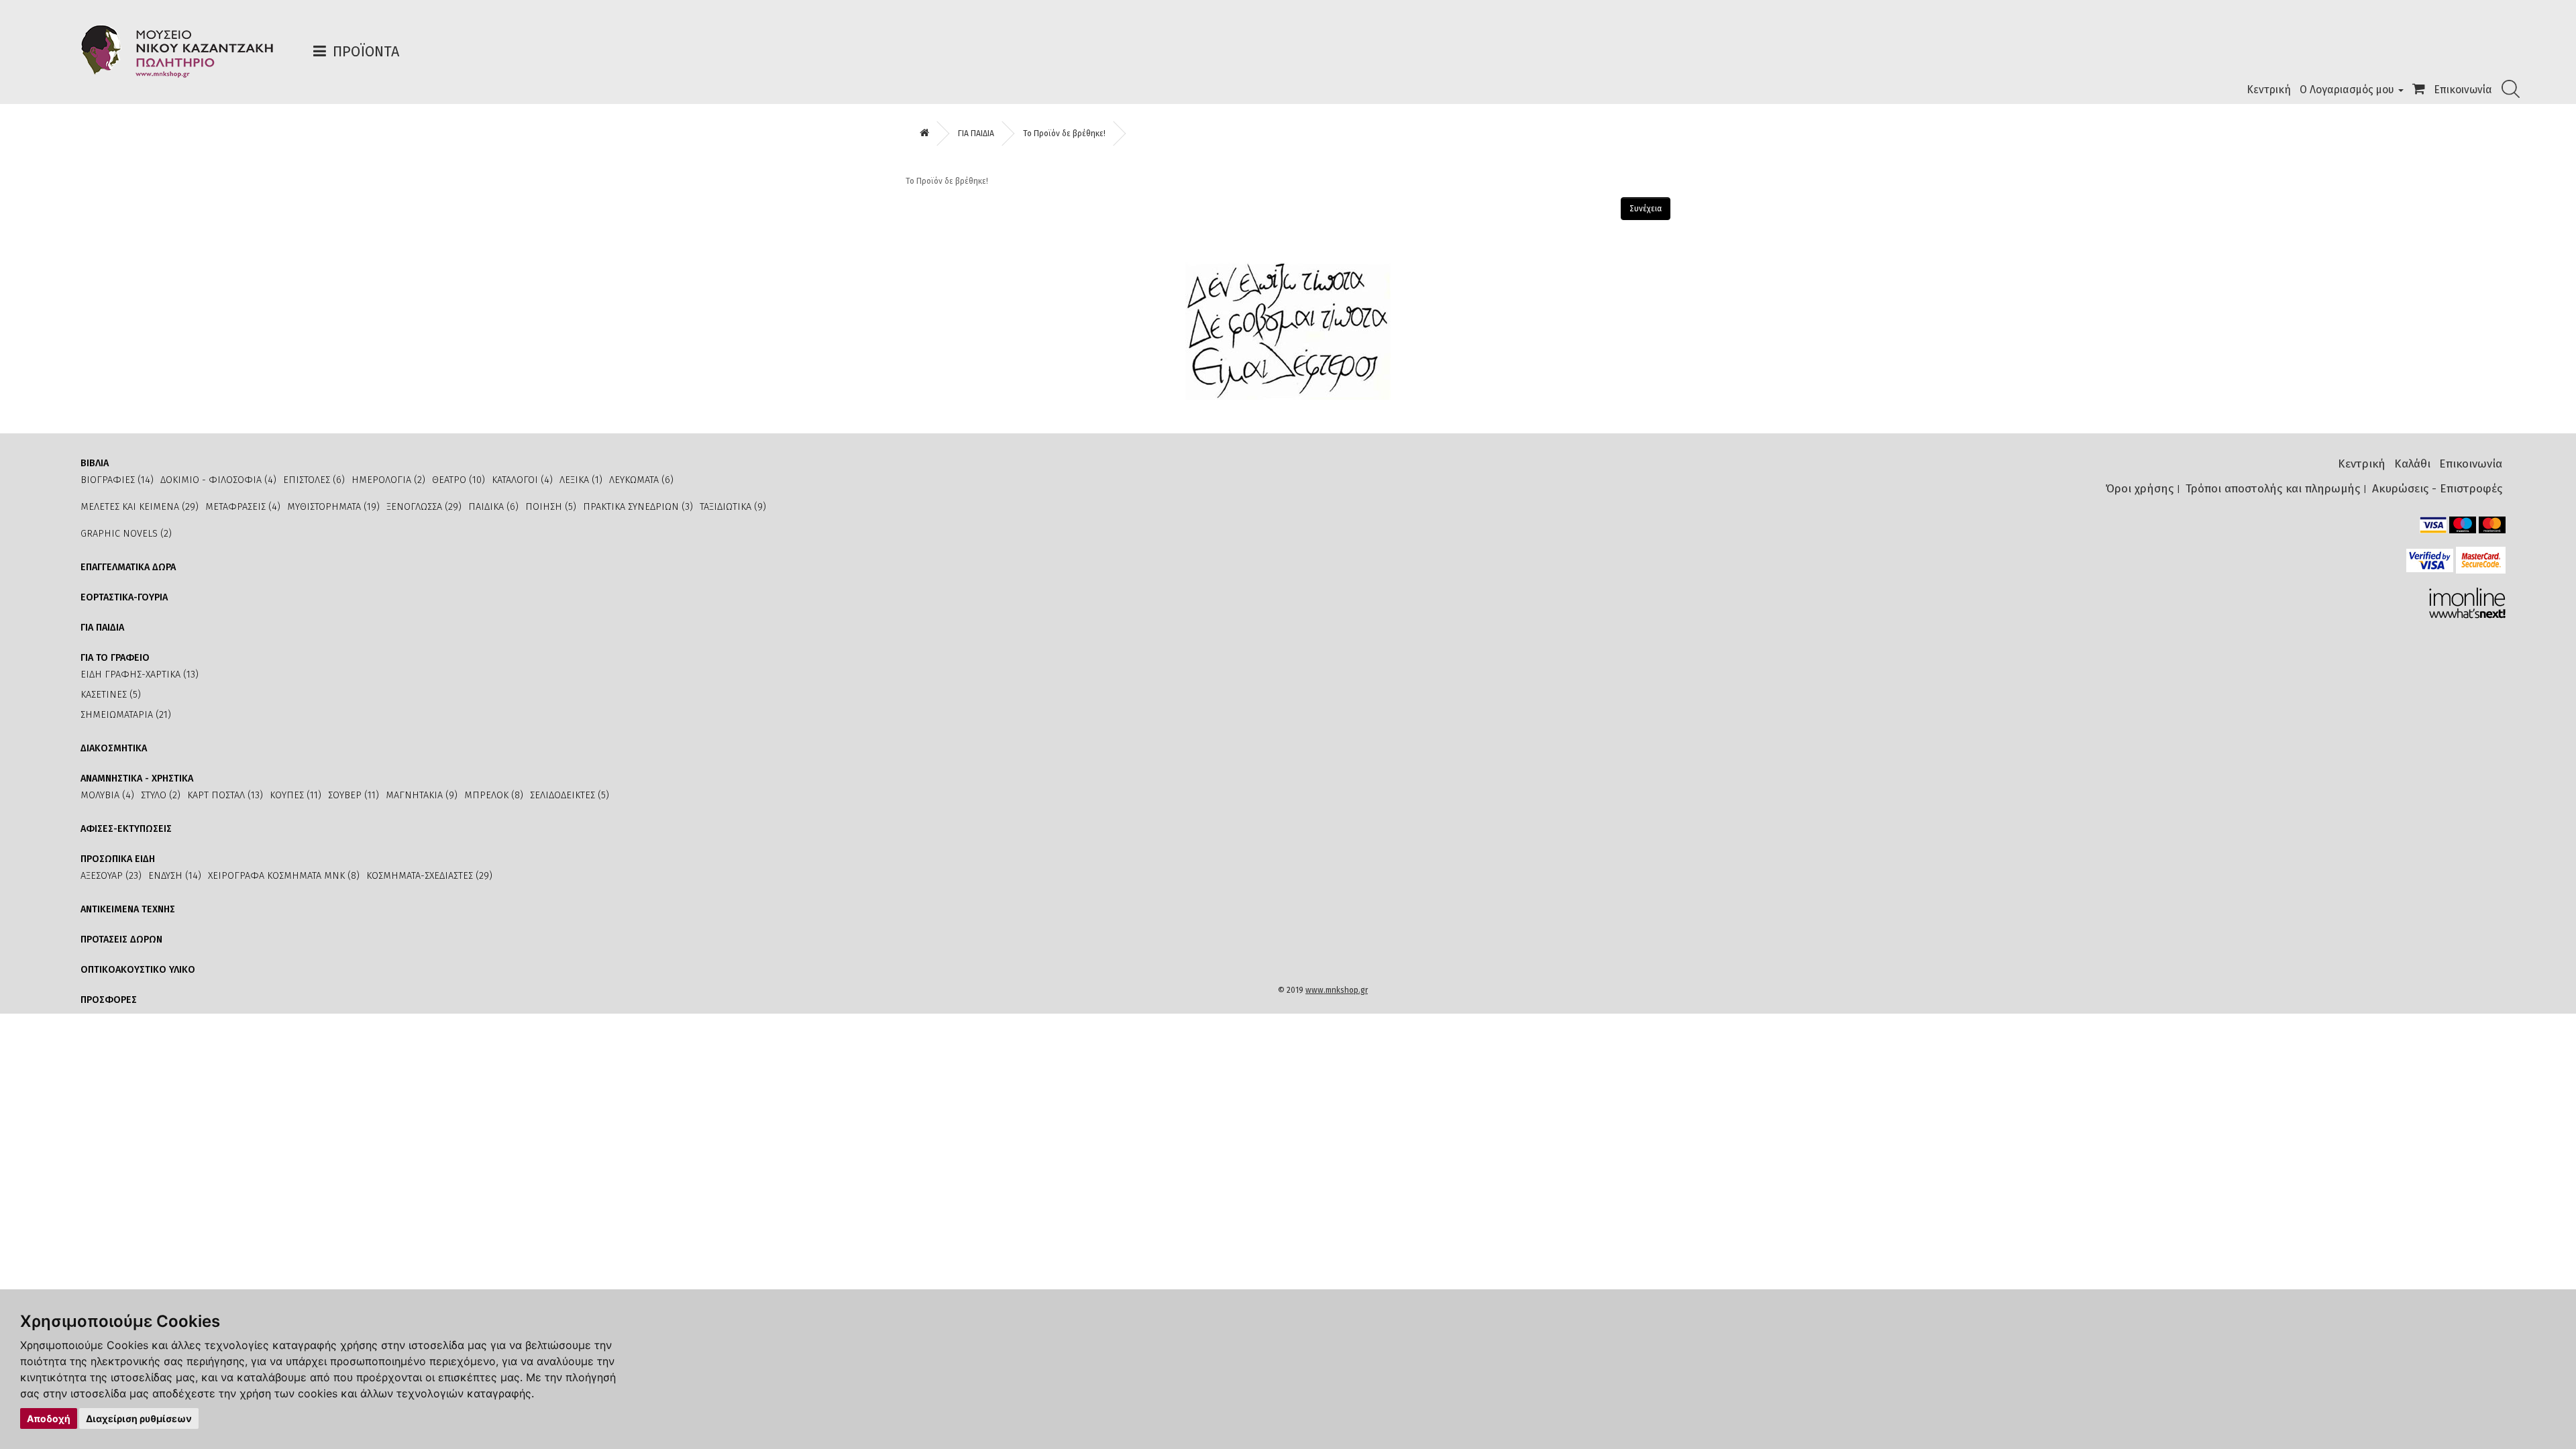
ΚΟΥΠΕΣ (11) (296, 795)
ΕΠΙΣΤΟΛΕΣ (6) (314, 480)
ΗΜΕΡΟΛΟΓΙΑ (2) (388, 480)
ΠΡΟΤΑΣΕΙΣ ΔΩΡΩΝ (121, 940)
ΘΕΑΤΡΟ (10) (459, 480)
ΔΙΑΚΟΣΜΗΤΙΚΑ (114, 748)
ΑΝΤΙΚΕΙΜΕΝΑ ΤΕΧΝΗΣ (128, 909)
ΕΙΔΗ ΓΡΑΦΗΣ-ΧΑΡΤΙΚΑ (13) (140, 675)
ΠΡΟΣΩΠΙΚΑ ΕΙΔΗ (118, 859)
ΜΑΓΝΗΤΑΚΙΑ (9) (422, 795)
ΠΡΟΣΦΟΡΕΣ (109, 1000)
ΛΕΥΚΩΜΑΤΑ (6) (641, 480)
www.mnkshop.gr (1337, 990)
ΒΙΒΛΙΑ (95, 463)
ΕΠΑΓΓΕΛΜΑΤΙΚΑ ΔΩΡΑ (128, 567)
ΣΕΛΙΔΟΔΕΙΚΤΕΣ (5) (570, 795)
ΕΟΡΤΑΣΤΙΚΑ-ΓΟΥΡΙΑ (124, 597)
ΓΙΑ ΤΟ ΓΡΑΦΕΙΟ (115, 658)
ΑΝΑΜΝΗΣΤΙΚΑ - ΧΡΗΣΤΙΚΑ (137, 779)
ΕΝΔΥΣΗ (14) (175, 876)
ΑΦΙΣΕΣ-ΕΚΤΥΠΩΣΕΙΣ (126, 829)
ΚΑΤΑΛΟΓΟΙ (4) (522, 480)
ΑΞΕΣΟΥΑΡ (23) (111, 876)
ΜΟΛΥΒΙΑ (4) (107, 795)
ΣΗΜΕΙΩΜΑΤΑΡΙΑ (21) (126, 715)
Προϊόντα (366, 51)
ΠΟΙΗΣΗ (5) (551, 507)
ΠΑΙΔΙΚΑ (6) (493, 507)
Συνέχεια (1646, 209)
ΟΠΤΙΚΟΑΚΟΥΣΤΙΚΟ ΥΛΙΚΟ (138, 970)
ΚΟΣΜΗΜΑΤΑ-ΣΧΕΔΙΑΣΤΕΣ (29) (429, 876)
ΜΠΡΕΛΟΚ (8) (494, 795)
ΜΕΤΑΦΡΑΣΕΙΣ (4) (243, 507)
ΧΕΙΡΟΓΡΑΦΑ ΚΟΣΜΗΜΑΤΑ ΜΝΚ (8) (284, 876)
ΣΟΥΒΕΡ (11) (354, 795)
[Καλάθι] (2419, 90)
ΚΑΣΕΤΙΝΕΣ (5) (111, 695)
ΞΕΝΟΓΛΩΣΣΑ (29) (424, 507)
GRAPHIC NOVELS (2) (126, 534)
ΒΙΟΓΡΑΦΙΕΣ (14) (117, 480)
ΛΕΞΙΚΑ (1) (581, 480)
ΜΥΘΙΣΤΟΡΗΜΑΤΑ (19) (333, 507)
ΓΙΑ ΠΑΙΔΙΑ (976, 133)
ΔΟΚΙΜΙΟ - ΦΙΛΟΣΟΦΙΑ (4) (218, 480)
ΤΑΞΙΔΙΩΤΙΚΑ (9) (733, 507)
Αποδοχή (49, 1418)
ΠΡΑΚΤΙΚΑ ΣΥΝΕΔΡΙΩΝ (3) (638, 507)
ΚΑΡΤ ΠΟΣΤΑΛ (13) (225, 795)
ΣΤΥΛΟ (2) (161, 795)
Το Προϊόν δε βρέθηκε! (1064, 133)
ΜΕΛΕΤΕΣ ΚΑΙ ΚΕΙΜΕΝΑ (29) (140, 507)
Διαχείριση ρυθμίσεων (139, 1418)
